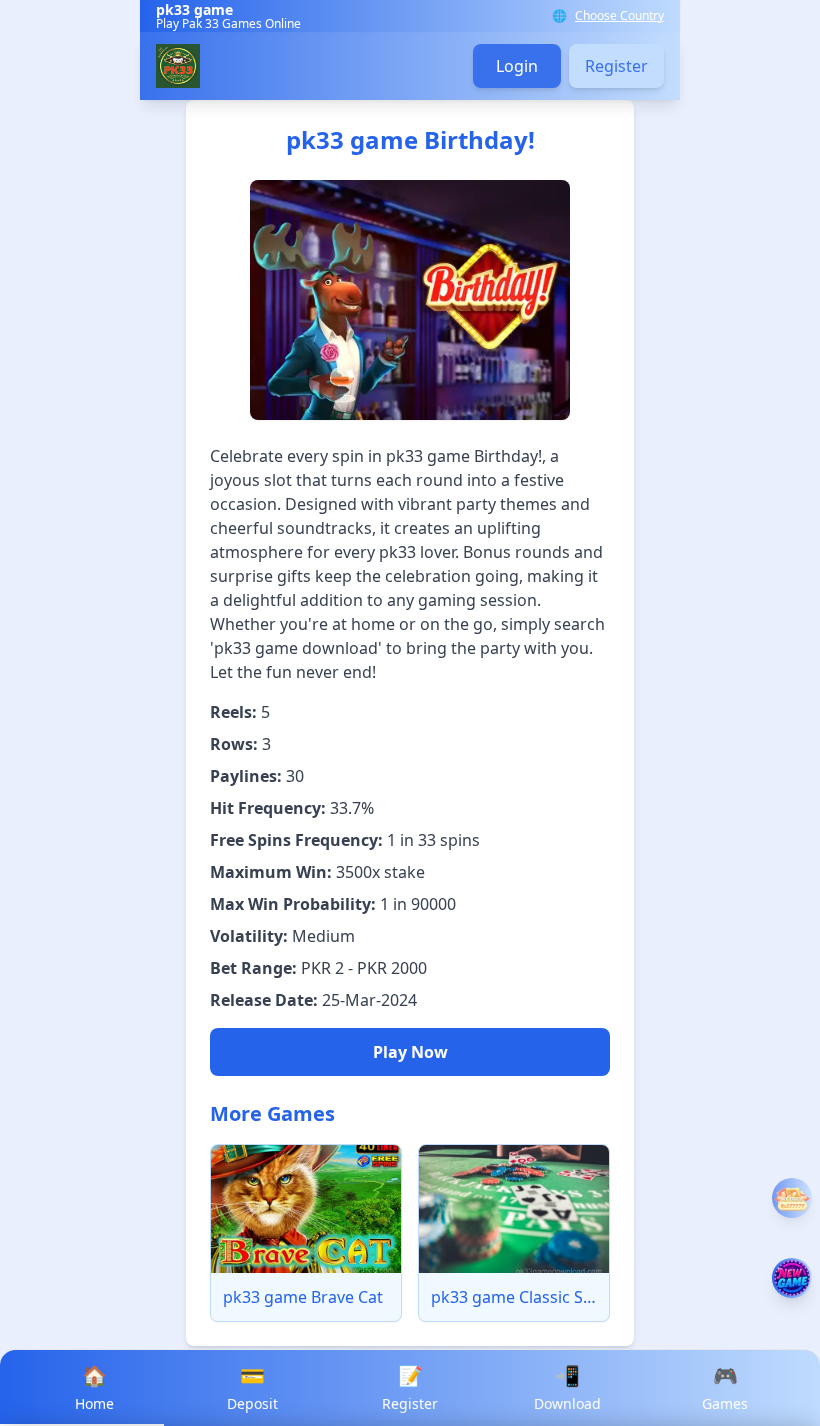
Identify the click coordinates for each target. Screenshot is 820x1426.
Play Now (410, 1052)
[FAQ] (792, 1198)
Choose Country (619, 16)
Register (616, 66)
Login (517, 66)
